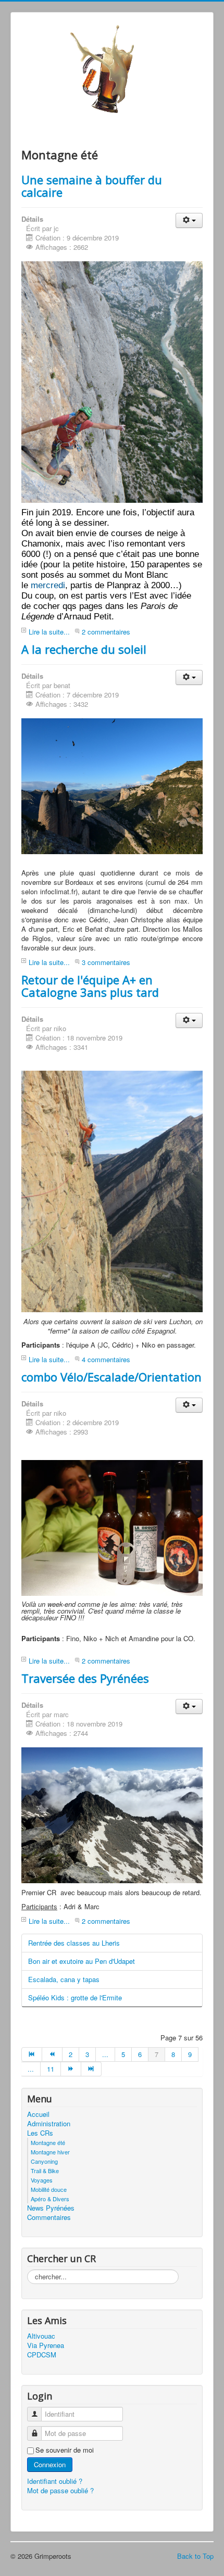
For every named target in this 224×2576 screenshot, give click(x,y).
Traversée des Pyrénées (85, 1678)
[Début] (32, 2054)
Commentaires (49, 2217)
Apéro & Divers (50, 2199)
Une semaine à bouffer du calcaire (92, 186)
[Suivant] (71, 2069)
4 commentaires (106, 1359)
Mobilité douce (49, 2189)
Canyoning (44, 2161)
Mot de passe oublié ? (60, 2490)
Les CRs (40, 2133)
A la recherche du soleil (84, 649)
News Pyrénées (51, 2208)
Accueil (38, 2114)
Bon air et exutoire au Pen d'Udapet (82, 1961)
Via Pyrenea (46, 2345)
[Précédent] (52, 2054)
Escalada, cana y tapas (64, 1979)
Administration (49, 2124)
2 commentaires (106, 632)
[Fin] (91, 2069)
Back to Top (195, 2556)
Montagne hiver (50, 2152)
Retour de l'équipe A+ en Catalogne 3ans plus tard (90, 986)
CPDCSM (42, 2355)
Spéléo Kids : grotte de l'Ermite (75, 1997)
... (105, 2054)
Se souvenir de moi (65, 2450)
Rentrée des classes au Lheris (74, 1943)
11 (51, 2069)
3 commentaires (106, 962)
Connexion (50, 2464)
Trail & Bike (45, 2171)
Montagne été (48, 2142)
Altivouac (41, 2336)
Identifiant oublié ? (55, 2481)
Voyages (42, 2180)
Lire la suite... (49, 632)
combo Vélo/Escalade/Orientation (111, 1377)
